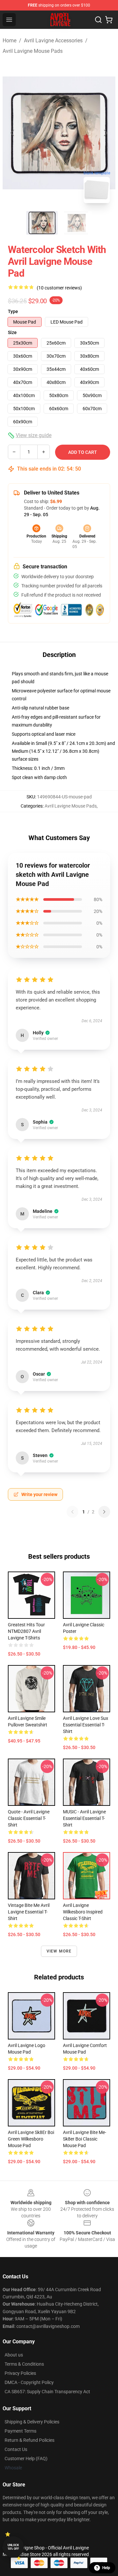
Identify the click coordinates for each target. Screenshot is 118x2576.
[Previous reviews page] (72, 1512)
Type (13, 311)
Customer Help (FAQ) (26, 2459)
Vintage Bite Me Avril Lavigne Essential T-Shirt (29, 1912)
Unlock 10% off (13, 2547)
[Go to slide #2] (76, 223)
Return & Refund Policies (29, 2440)
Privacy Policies (20, 2373)
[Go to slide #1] (42, 223)
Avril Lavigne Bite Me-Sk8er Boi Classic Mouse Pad (85, 2139)
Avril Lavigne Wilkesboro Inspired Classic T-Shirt (83, 1912)
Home (10, 41)
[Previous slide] (13, 133)
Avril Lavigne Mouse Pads (33, 51)
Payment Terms (20, 2431)
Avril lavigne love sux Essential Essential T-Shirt (86, 1725)
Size (12, 332)
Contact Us (16, 2449)
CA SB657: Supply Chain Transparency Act (47, 2392)
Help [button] (106, 2568)
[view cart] (109, 20)
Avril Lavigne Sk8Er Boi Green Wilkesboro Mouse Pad (31, 2139)
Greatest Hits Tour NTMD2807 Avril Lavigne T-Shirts (26, 1631)
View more (59, 1951)
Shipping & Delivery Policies (32, 2422)
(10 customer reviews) (59, 288)
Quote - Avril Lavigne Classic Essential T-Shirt (29, 1818)
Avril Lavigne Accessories (53, 41)
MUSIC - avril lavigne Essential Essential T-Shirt (84, 1818)
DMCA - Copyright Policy (29, 2382)
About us (14, 2355)
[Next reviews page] (104, 1512)
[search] (98, 20)
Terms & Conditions (24, 2364)
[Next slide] (105, 133)
